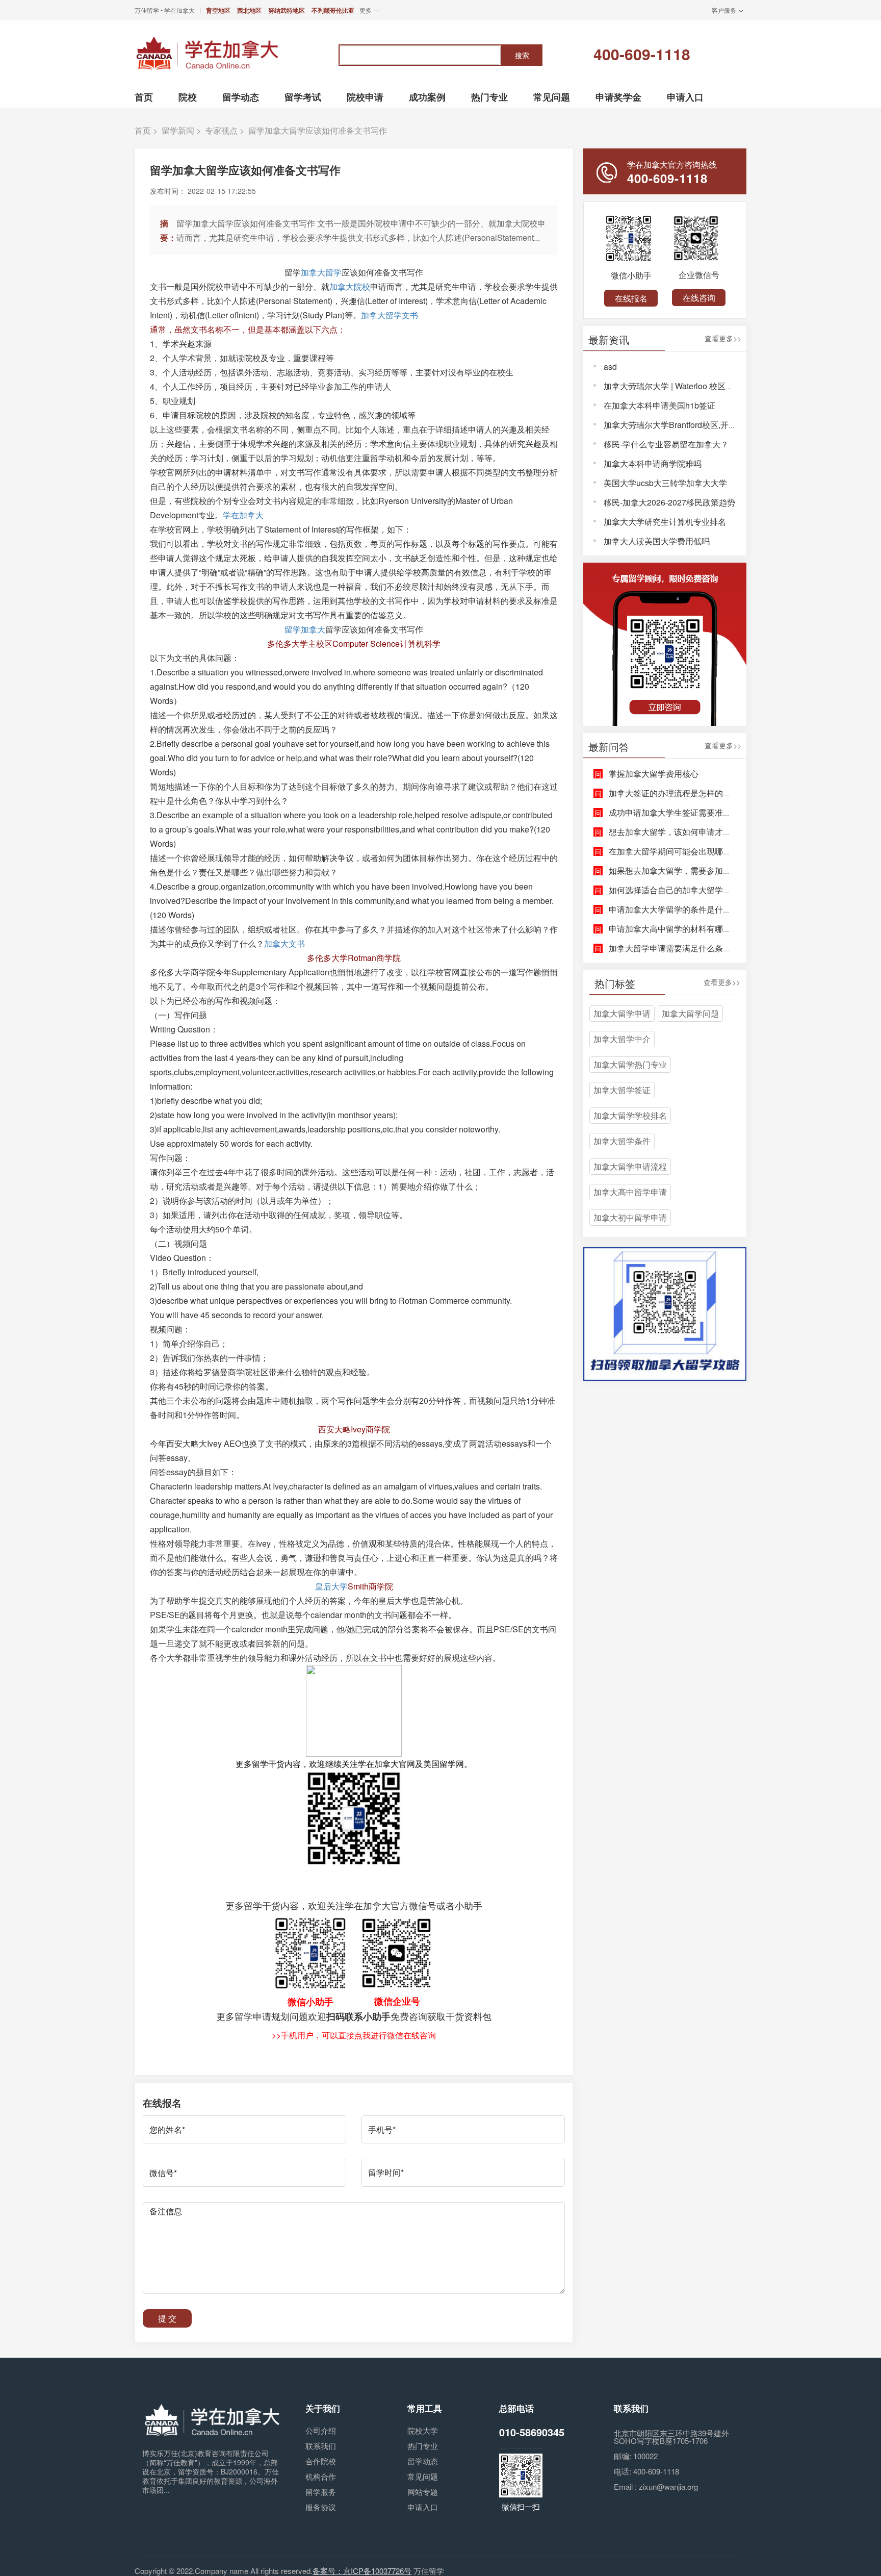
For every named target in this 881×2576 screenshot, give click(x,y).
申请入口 (423, 2507)
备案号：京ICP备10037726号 (362, 2571)
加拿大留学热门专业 (630, 1064)
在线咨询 (699, 298)
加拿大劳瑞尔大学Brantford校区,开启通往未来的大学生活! (708, 425)
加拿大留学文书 (390, 315)
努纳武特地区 (287, 10)
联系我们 (321, 2446)
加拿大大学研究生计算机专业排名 (665, 522)
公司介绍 (321, 2430)
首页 (143, 130)
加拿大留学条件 (622, 1141)
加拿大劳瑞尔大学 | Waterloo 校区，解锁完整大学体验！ (705, 386)
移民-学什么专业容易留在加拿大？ (666, 444)
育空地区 (218, 10)
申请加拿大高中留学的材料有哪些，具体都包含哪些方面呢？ (719, 929)
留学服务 (321, 2492)
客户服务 (724, 10)
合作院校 (321, 2461)
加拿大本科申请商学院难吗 (653, 463)
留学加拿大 (305, 629)
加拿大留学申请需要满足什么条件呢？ (678, 948)
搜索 (522, 55)
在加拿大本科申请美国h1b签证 (659, 405)
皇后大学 (331, 1586)
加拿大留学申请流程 (630, 1166)
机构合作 (321, 2476)
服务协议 (321, 2507)
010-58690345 (532, 2432)
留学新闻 (178, 130)
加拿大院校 (350, 286)
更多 (366, 10)
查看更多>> (723, 339)
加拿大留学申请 (622, 1013)
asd (610, 367)
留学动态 (423, 2461)
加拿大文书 (284, 943)
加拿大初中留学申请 (630, 1217)
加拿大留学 (321, 272)
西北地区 (249, 10)
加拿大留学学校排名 (630, 1115)
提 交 (167, 2318)
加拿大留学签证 (622, 1090)
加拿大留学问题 (690, 1013)
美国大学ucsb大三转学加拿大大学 (665, 483)
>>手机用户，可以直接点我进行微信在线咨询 (354, 2035)
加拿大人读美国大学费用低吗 (657, 541)
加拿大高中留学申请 (630, 1192)
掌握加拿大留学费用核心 (654, 774)
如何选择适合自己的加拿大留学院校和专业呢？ (694, 890)
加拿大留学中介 (622, 1039)
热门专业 (423, 2446)
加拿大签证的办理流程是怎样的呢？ (674, 793)
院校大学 (423, 2430)
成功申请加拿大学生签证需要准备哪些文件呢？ (694, 812)
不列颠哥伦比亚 (333, 10)
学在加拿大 (243, 515)
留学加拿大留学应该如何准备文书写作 (318, 130)
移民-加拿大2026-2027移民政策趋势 (669, 502)
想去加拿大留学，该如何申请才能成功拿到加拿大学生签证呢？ (723, 832)
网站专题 (423, 2492)
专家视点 (221, 130)
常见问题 (423, 2476)
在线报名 (631, 298)
